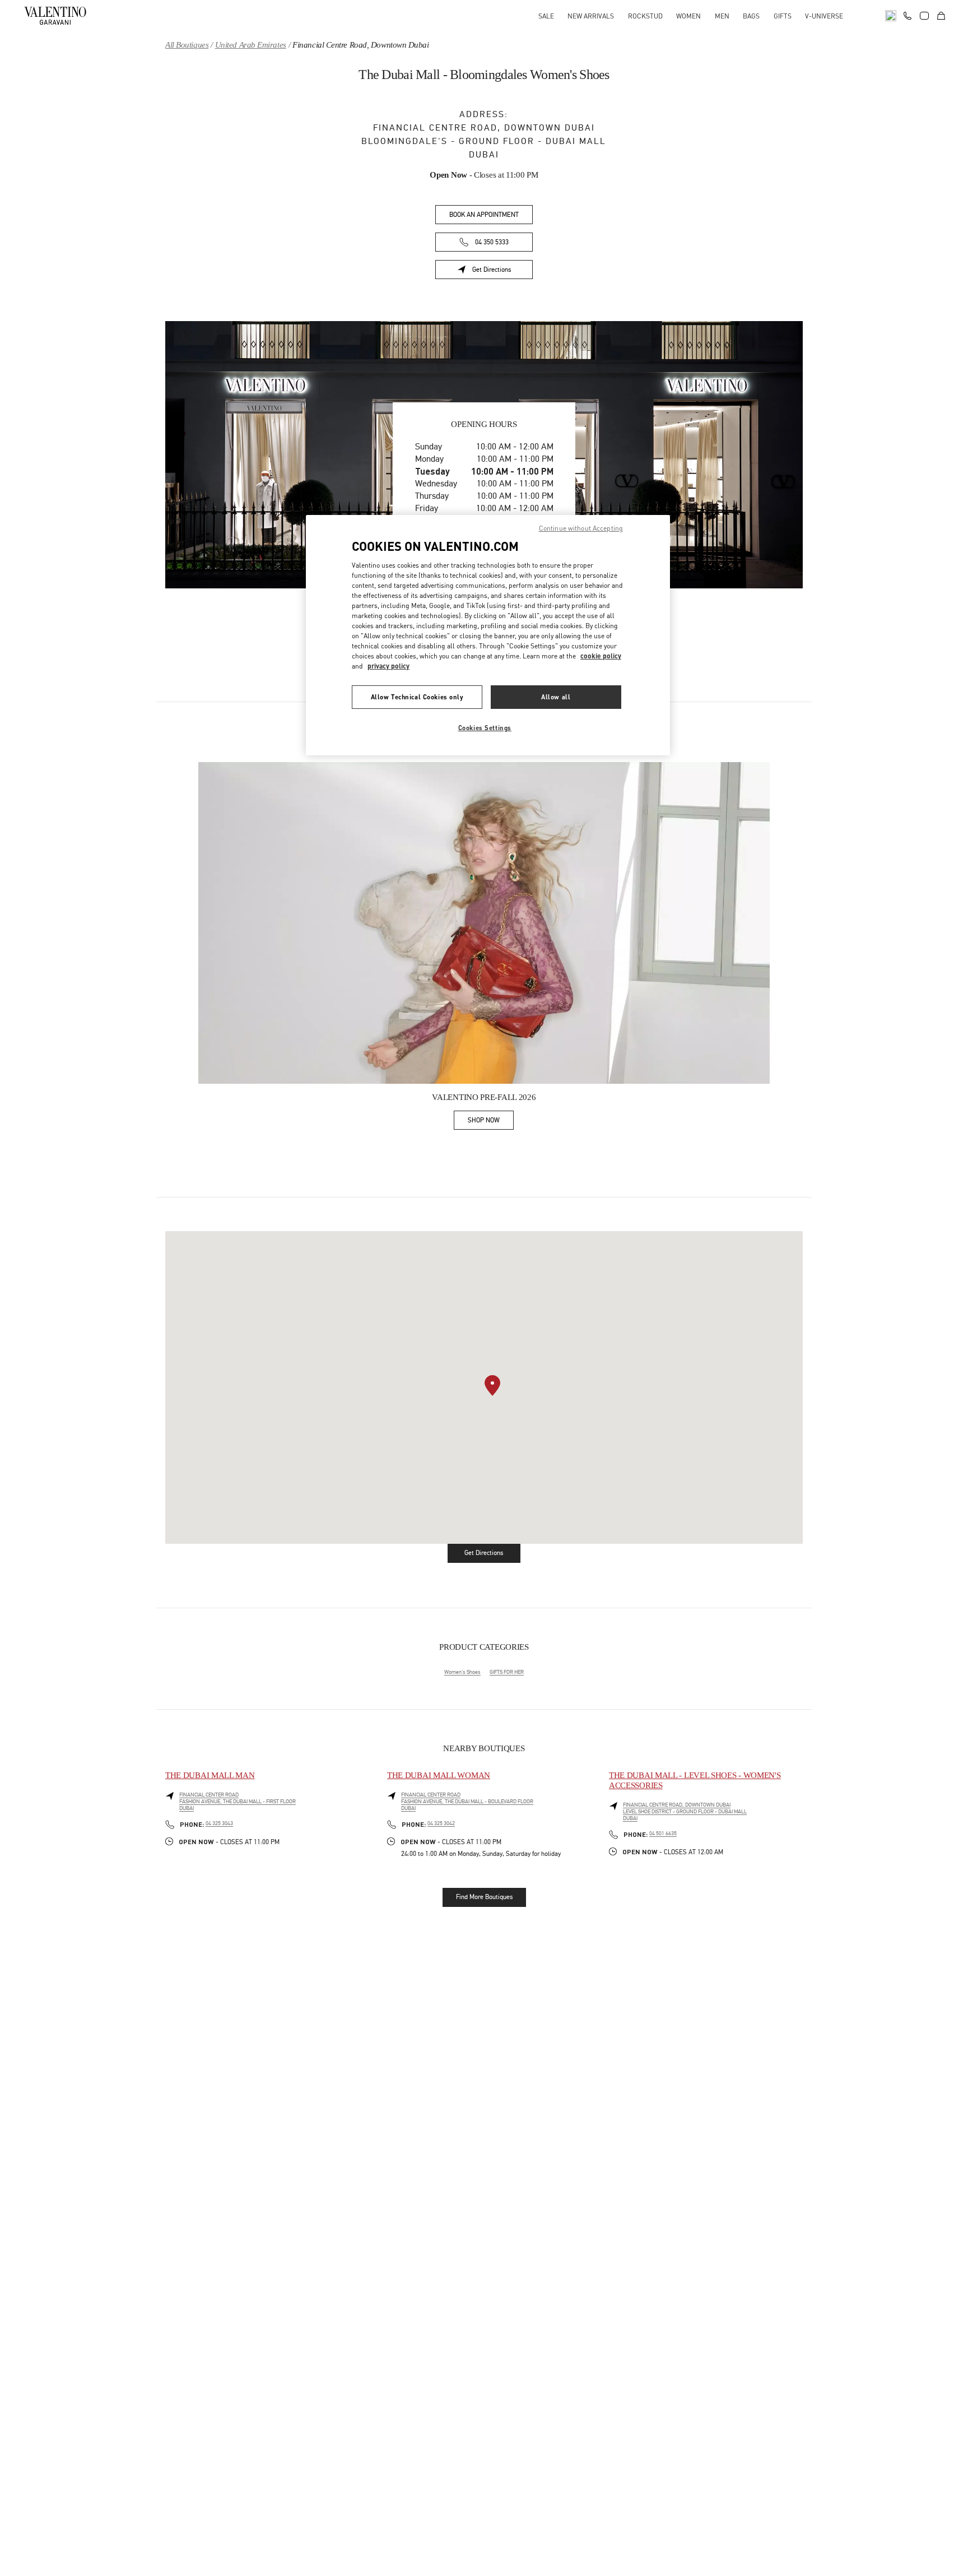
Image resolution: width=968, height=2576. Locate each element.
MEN (722, 16)
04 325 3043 (219, 1823)
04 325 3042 (441, 1823)
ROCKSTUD (645, 16)
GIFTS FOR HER (507, 1672)
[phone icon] (908, 15)
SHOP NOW (491, 1122)
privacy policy (388, 666)
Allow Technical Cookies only (417, 697)
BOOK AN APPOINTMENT (484, 215)
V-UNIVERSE (824, 16)
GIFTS (783, 16)
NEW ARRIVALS (591, 16)
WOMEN (688, 16)
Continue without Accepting (581, 528)
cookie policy (601, 656)
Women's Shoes (462, 1672)
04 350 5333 (492, 242)
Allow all (556, 697)
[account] (924, 16)
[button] (492, 1386)
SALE (546, 16)
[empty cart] (941, 16)
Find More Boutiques (484, 1897)
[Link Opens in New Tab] (484, 923)
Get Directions (502, 271)
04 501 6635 (663, 1834)
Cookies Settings (485, 728)
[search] (891, 16)
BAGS (751, 16)
